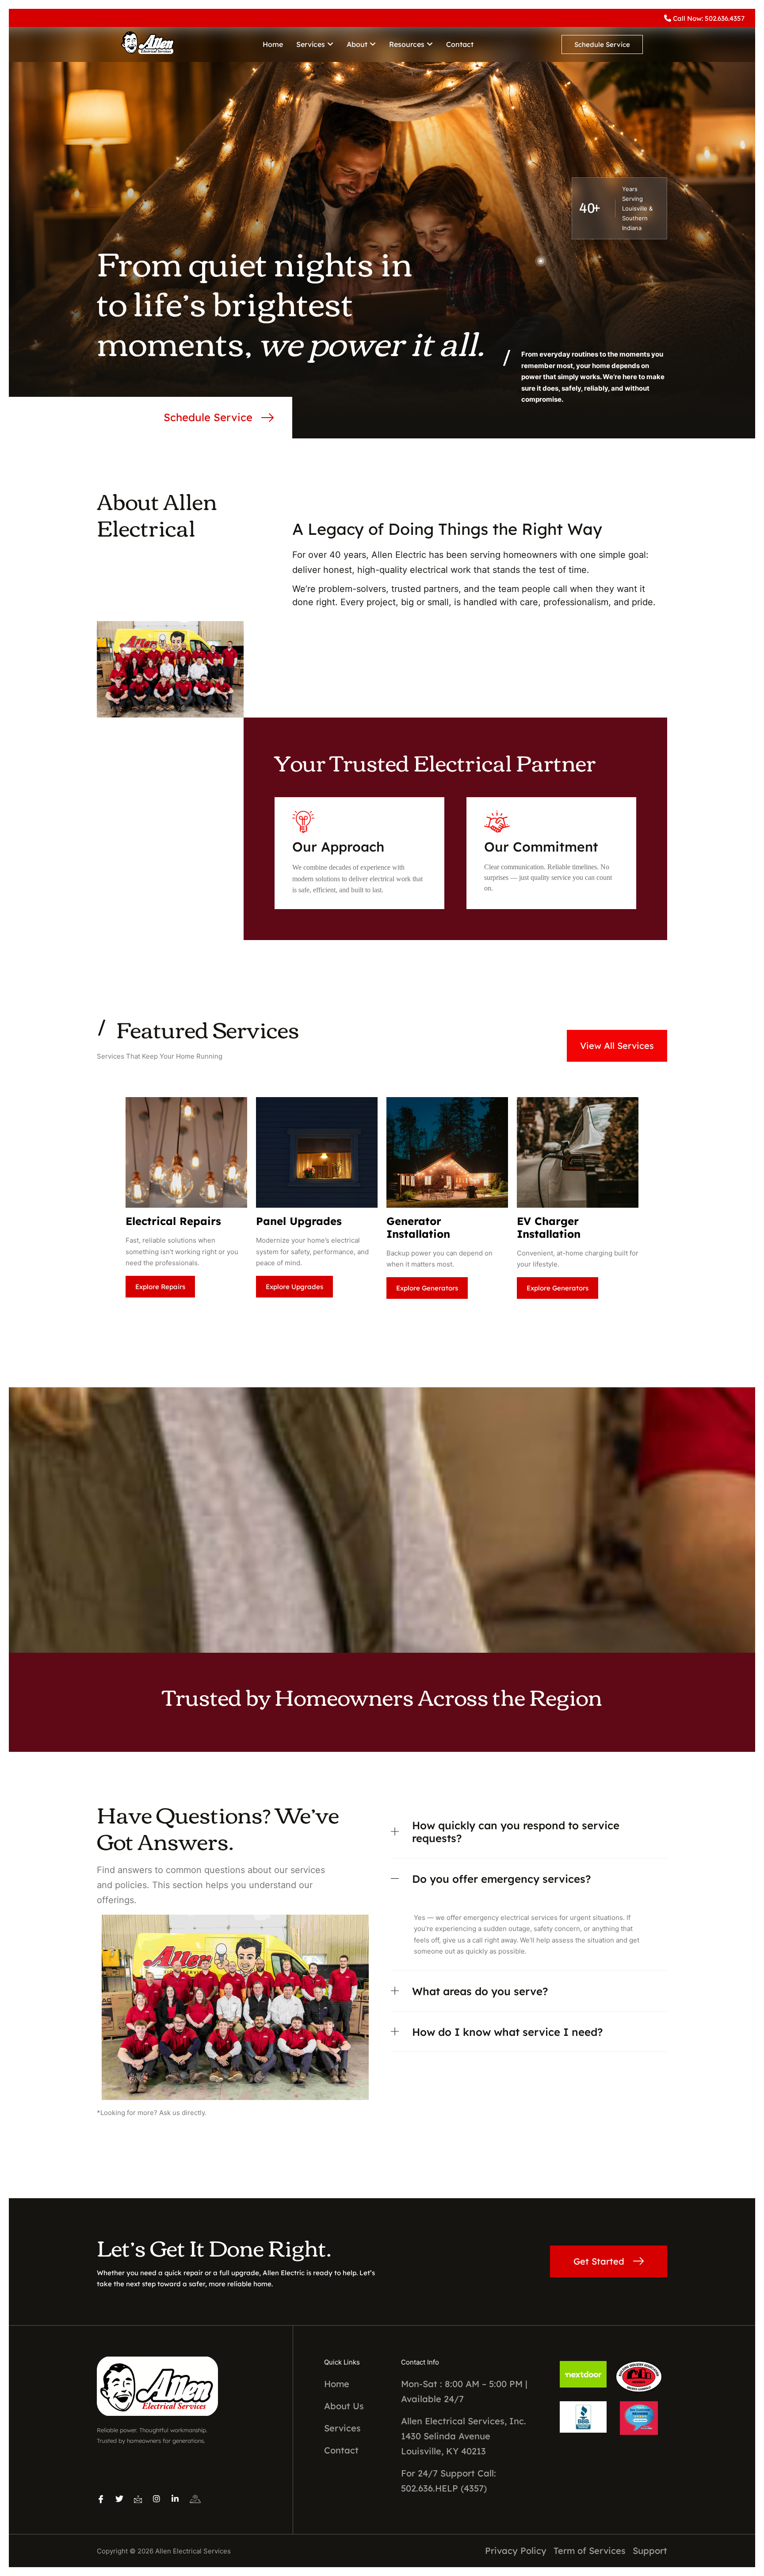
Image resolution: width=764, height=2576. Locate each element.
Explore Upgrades (294, 1287)
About (357, 44)
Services (311, 44)
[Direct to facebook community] (101, 2499)
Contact (460, 44)
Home (273, 44)
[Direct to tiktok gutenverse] (119, 2499)
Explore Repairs (160, 1287)
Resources (407, 44)
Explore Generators (427, 1288)
